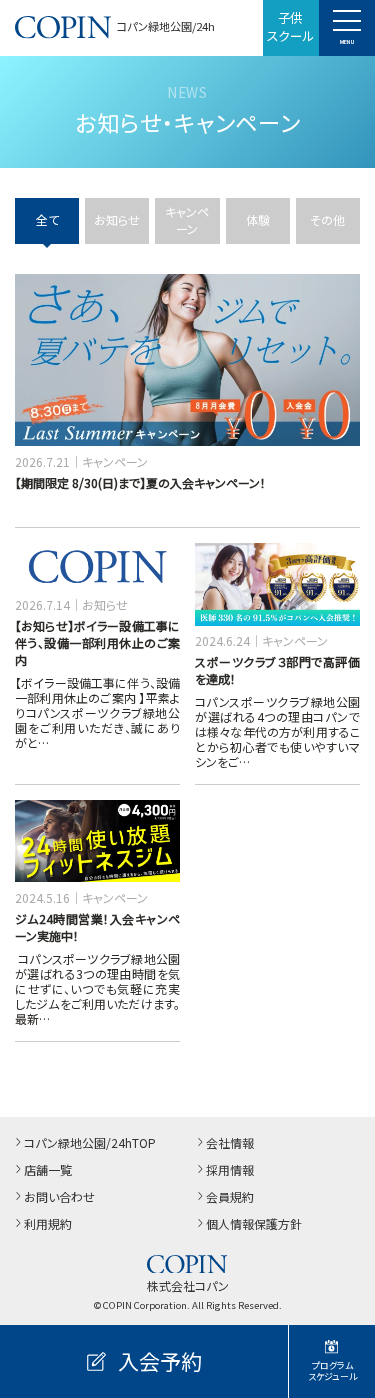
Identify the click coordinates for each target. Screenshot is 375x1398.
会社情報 (230, 1142)
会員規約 (230, 1196)
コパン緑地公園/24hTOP (90, 1142)
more (34, 283)
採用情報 (230, 1169)
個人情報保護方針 (254, 1223)
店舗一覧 (48, 1169)
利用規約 (48, 1223)
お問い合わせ (59, 1196)
